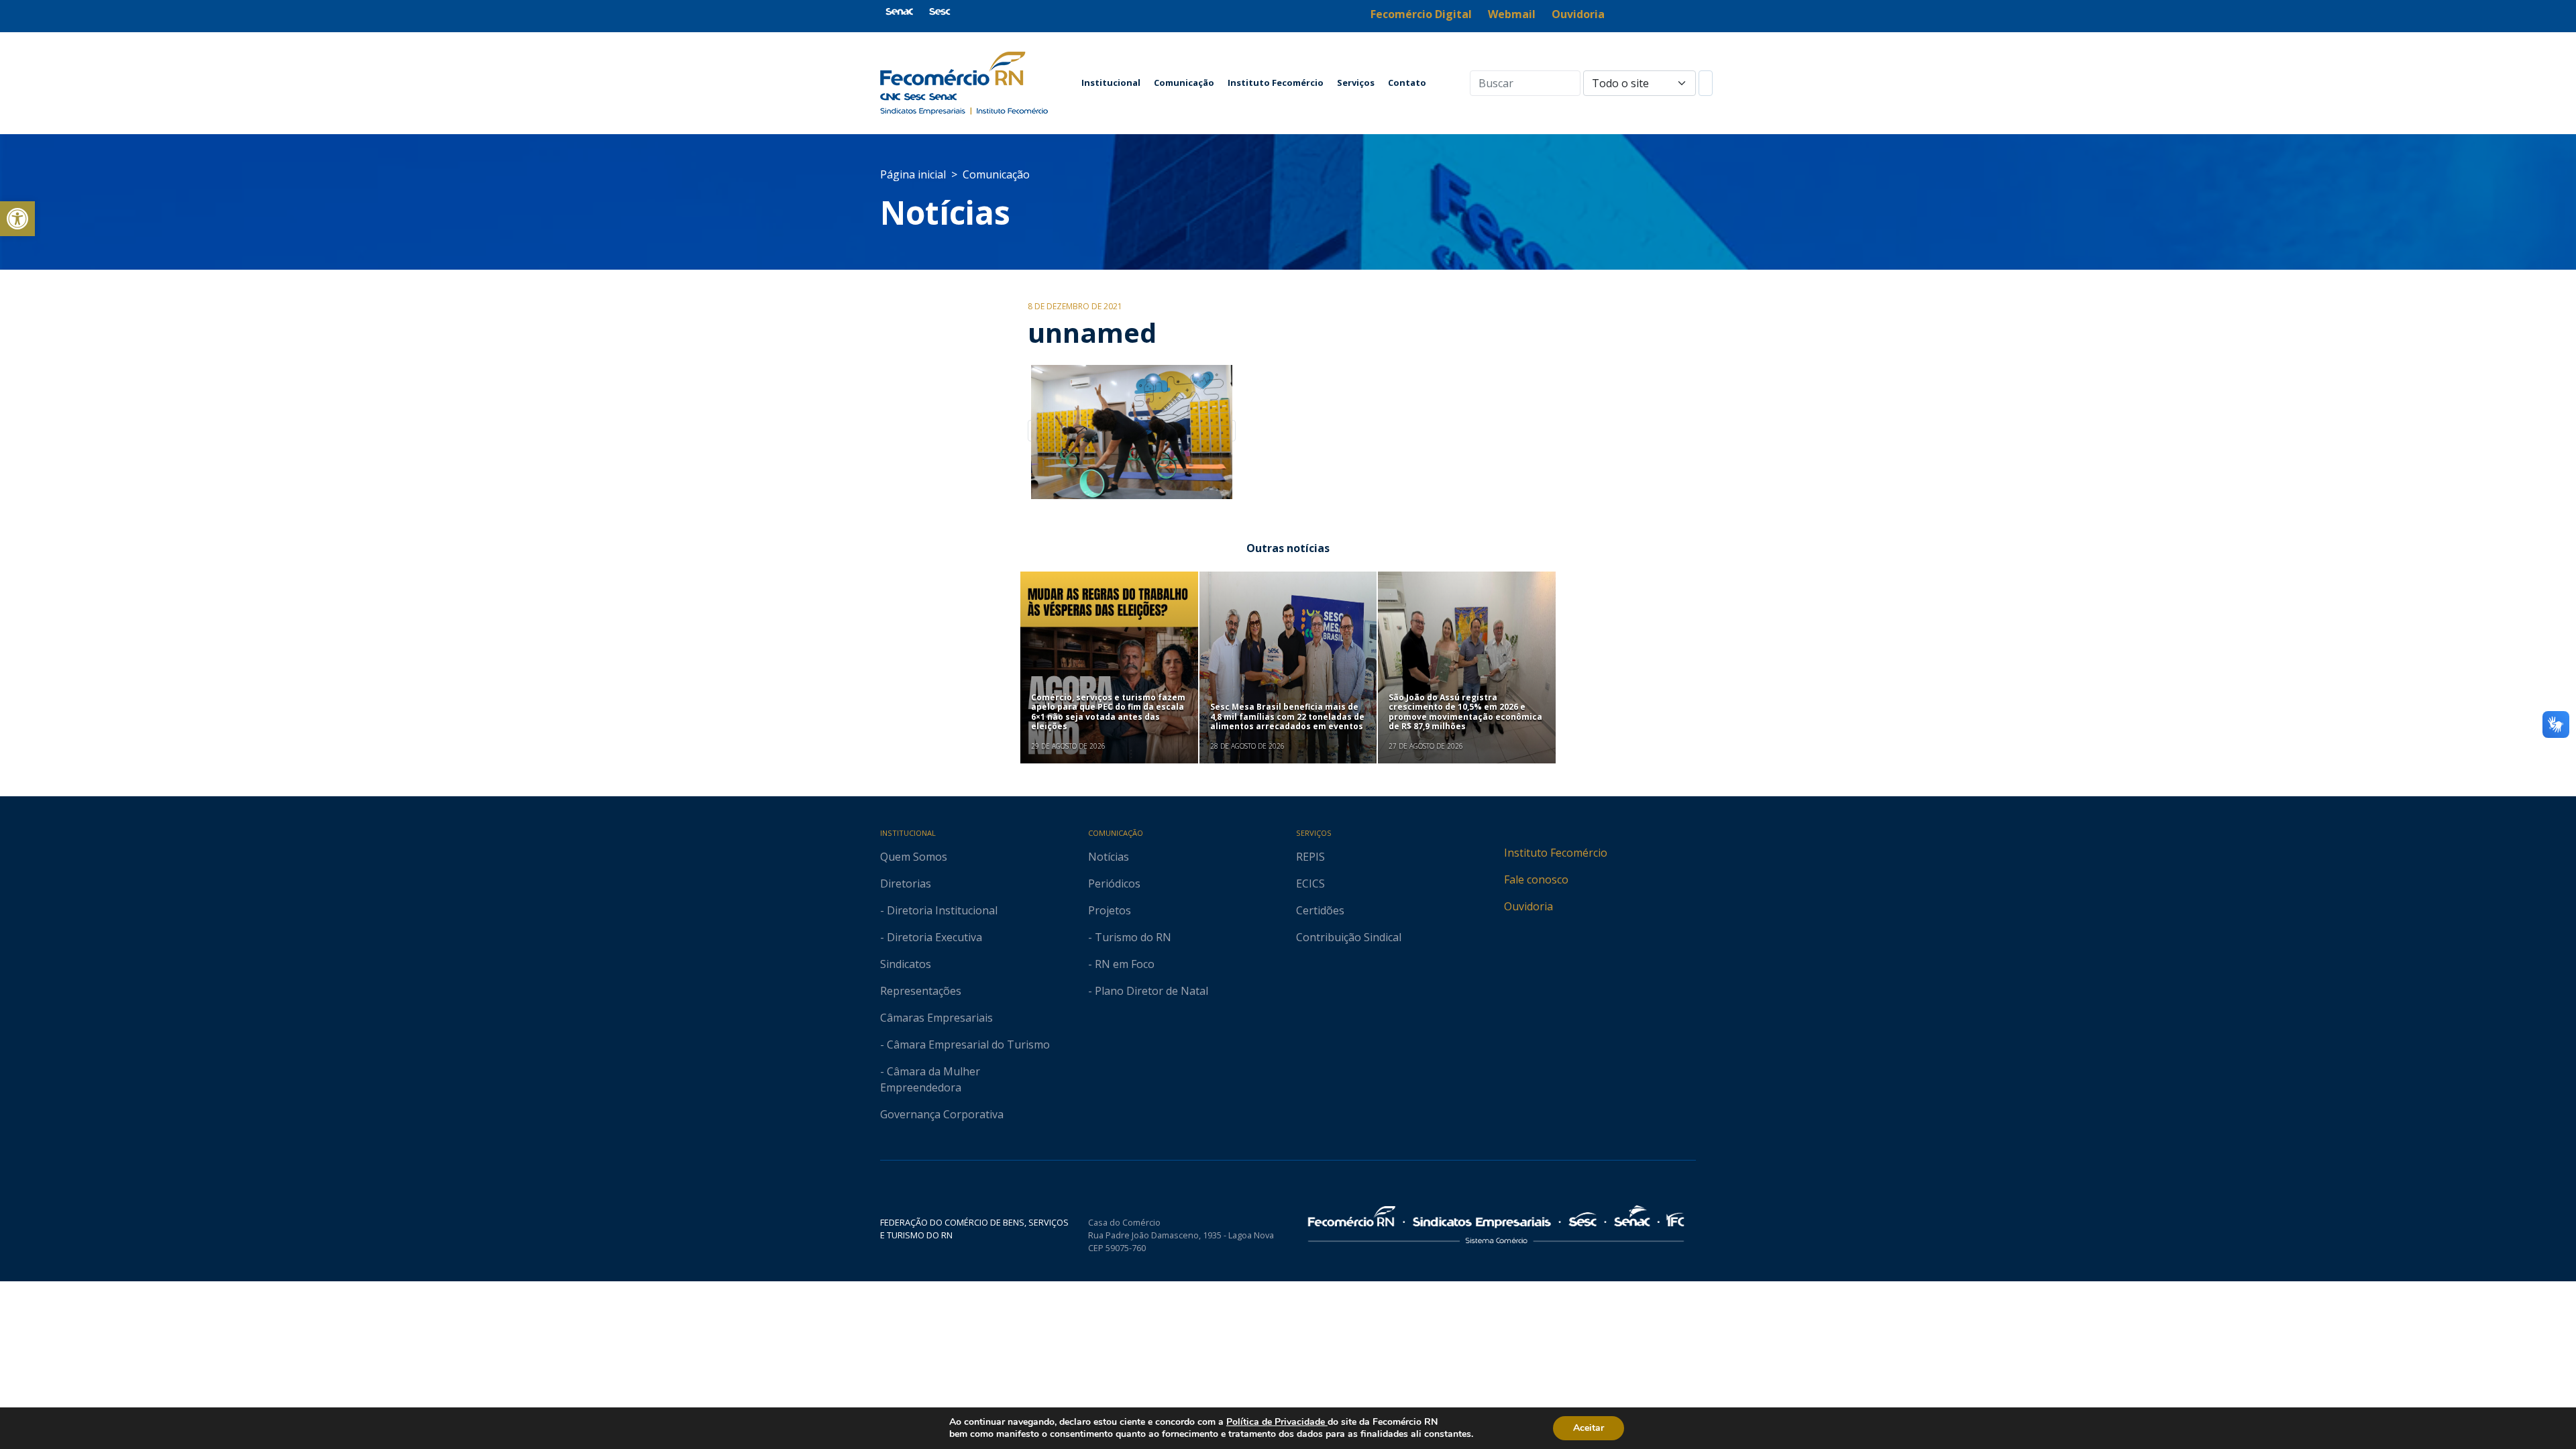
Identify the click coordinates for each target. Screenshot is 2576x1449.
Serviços (1356, 83)
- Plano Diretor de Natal (1148, 991)
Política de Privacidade (1277, 1422)
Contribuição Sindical (1349, 937)
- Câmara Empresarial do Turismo (965, 1044)
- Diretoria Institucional (939, 910)
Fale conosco (1536, 879)
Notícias (945, 212)
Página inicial (913, 174)
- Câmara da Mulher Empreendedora (930, 1079)
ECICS (1310, 883)
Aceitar (1589, 1428)
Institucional (1111, 83)
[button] (17, 219)
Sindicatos (906, 964)
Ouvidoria (1528, 906)
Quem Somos (914, 857)
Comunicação (1184, 83)
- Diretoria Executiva (931, 937)
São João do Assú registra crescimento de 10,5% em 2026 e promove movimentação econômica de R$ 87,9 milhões (1465, 712)
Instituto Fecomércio (1276, 83)
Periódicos (1114, 883)
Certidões (1320, 910)
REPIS (1310, 857)
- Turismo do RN (1130, 937)
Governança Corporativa (942, 1114)
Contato (1407, 83)
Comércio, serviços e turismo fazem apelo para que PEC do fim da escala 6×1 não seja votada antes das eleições (1108, 712)
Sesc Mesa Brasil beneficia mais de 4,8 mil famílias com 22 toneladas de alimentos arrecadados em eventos (1287, 716)
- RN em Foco (1121, 964)
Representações (921, 991)
